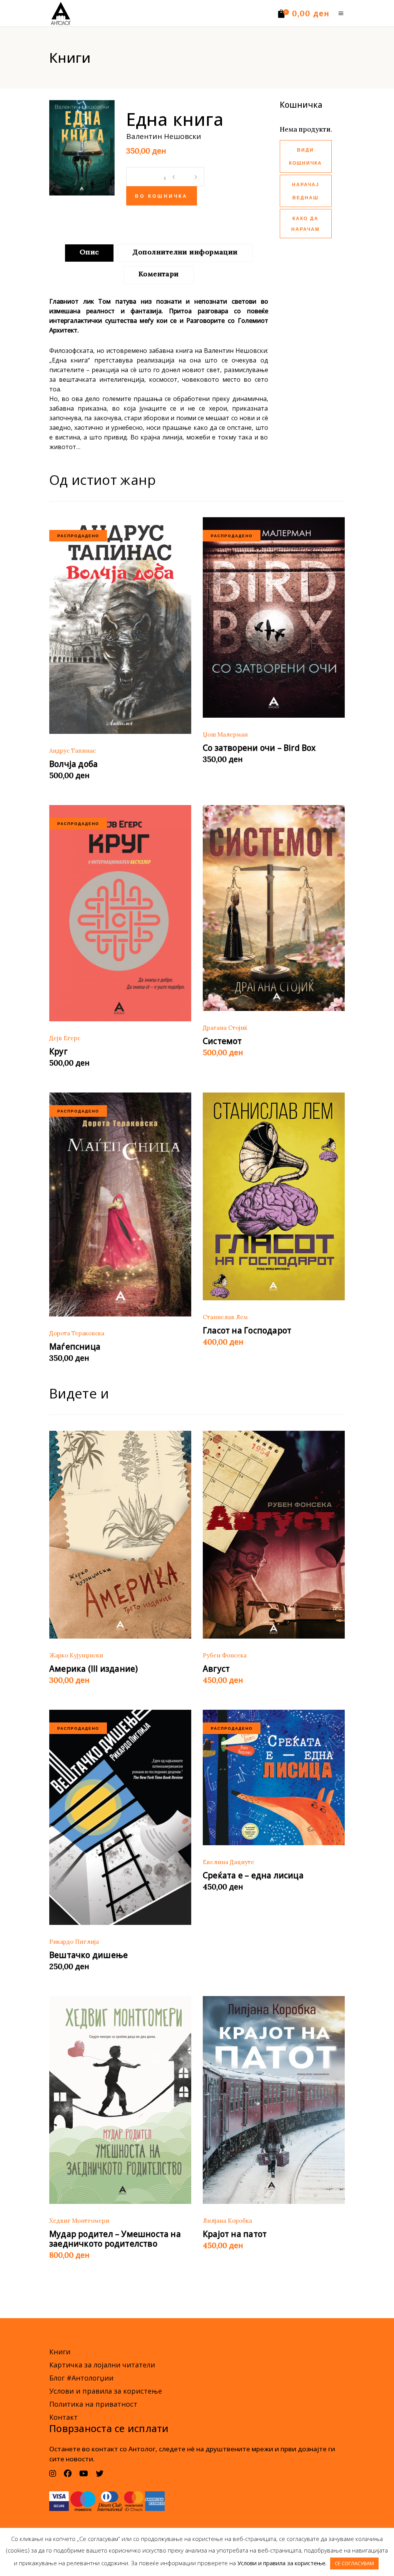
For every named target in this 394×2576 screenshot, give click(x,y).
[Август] (274, 1535)
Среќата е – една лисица (253, 1875)
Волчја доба (73, 764)
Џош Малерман (225, 734)
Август (216, 1669)
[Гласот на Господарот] (274, 1196)
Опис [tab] (89, 252)
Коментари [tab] (159, 274)
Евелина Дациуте (229, 1862)
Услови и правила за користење (106, 2391)
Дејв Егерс (65, 1038)
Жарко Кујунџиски (76, 1655)
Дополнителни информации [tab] (185, 252)
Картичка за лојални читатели (102, 2365)
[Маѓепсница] (120, 1204)
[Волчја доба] (120, 625)
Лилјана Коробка (227, 2221)
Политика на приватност (93, 2404)
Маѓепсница (75, 1346)
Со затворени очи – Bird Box (259, 748)
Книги (60, 2352)
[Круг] (120, 913)
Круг (59, 1051)
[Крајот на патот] (274, 2100)
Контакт (63, 2417)
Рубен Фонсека (225, 1655)
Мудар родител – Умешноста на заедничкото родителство (115, 2239)
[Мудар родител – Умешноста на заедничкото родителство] (120, 2100)
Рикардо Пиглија (74, 1942)
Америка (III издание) (93, 1669)
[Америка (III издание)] (120, 1535)
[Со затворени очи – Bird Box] (274, 617)
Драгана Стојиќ (225, 1028)
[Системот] (274, 908)
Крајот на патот (235, 2234)
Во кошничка (162, 197)
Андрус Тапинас (73, 751)
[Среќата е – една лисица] (274, 1777)
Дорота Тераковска (77, 1333)
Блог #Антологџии (81, 2378)
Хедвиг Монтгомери (79, 2221)
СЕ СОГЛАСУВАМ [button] (354, 2563)
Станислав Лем (225, 1317)
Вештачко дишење (88, 1955)
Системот (222, 1041)
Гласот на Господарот (247, 1330)
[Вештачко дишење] (120, 1817)
